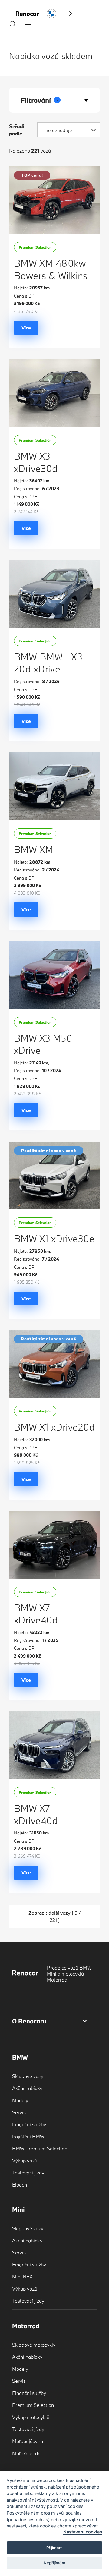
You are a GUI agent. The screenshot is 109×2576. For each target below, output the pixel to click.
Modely (20, 2100)
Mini (18, 2209)
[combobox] (69, 130)
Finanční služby (29, 2124)
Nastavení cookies (83, 2532)
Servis (19, 2112)
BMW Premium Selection (40, 2148)
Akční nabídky (27, 2088)
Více (26, 328)
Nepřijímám (54, 2563)
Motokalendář (27, 2453)
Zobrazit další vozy (54, 1916)
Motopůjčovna (28, 2441)
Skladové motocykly (34, 2345)
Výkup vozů (25, 2160)
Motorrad (26, 2326)
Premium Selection (33, 2405)
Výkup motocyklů (31, 2417)
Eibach (20, 2185)
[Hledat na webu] (13, 26)
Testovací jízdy (28, 2173)
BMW (20, 2057)
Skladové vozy (28, 2076)
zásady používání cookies (57, 2506)
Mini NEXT (24, 2277)
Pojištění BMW (28, 2136)
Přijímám (54, 2548)
